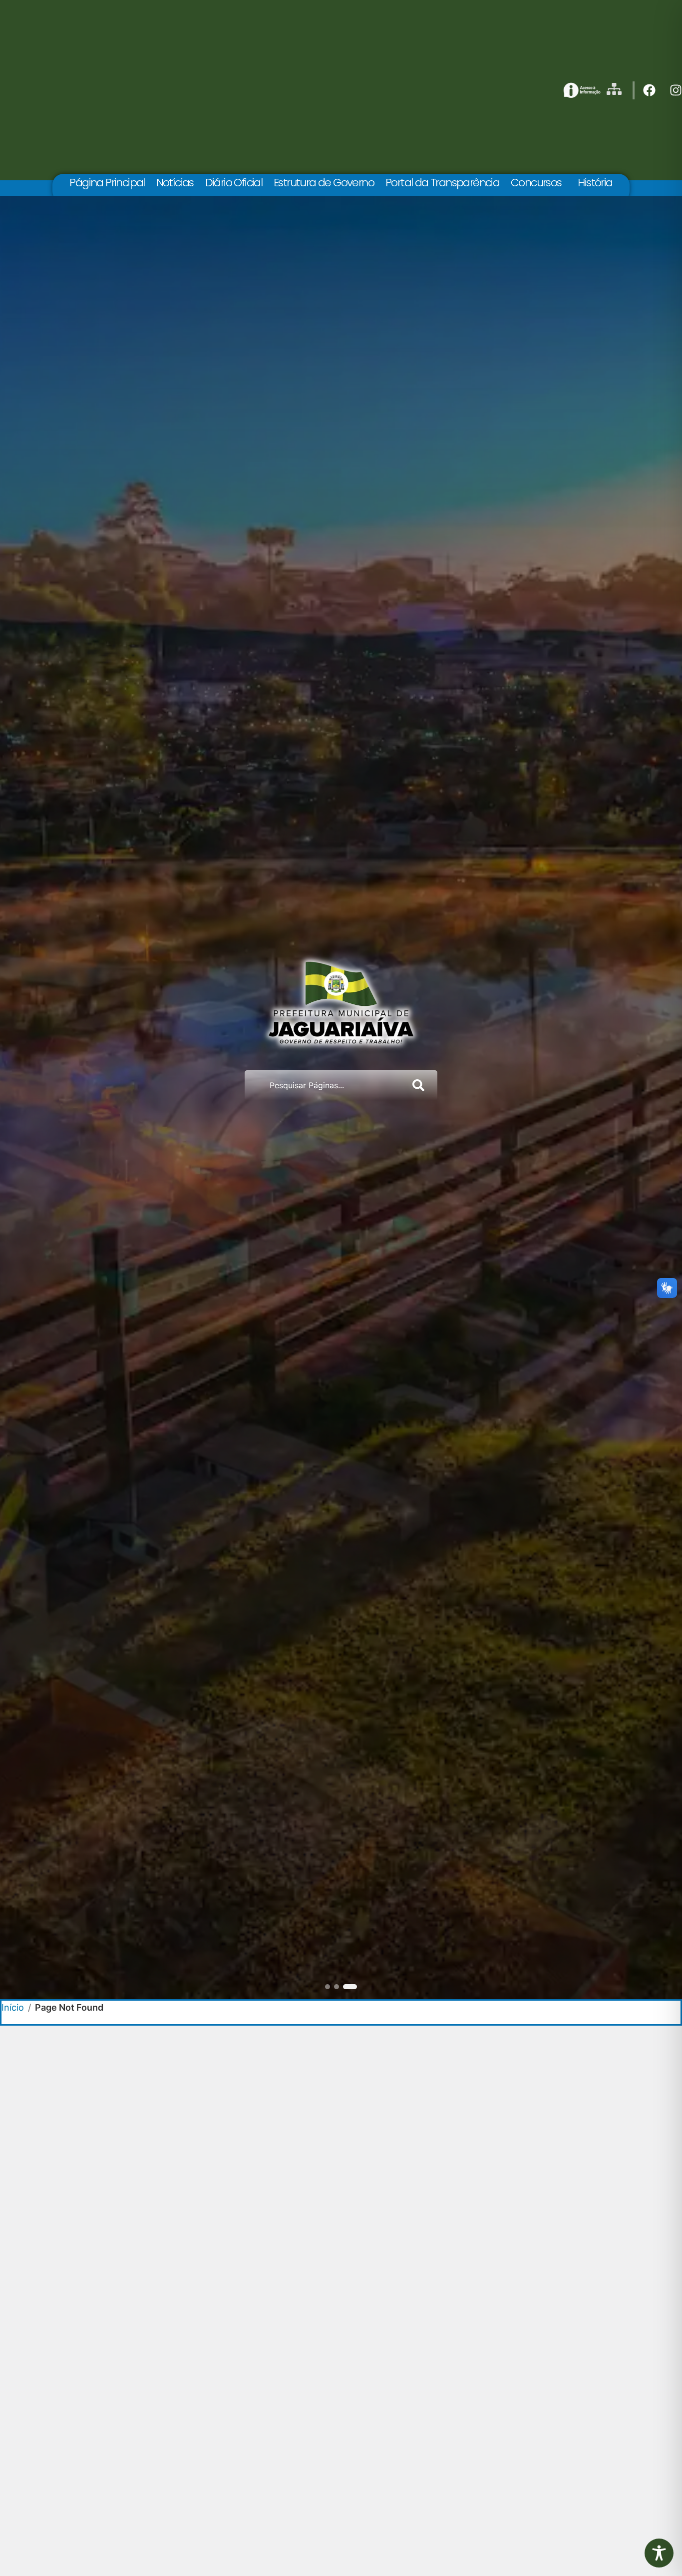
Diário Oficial (234, 183)
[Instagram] (676, 90)
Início (13, 2007)
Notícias (175, 183)
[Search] (420, 1085)
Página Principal (107, 183)
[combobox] (324, 1085)
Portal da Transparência (442, 183)
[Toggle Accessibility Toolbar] (659, 2553)
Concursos (536, 183)
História (595, 183)
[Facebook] (649, 90)
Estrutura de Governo (324, 183)
